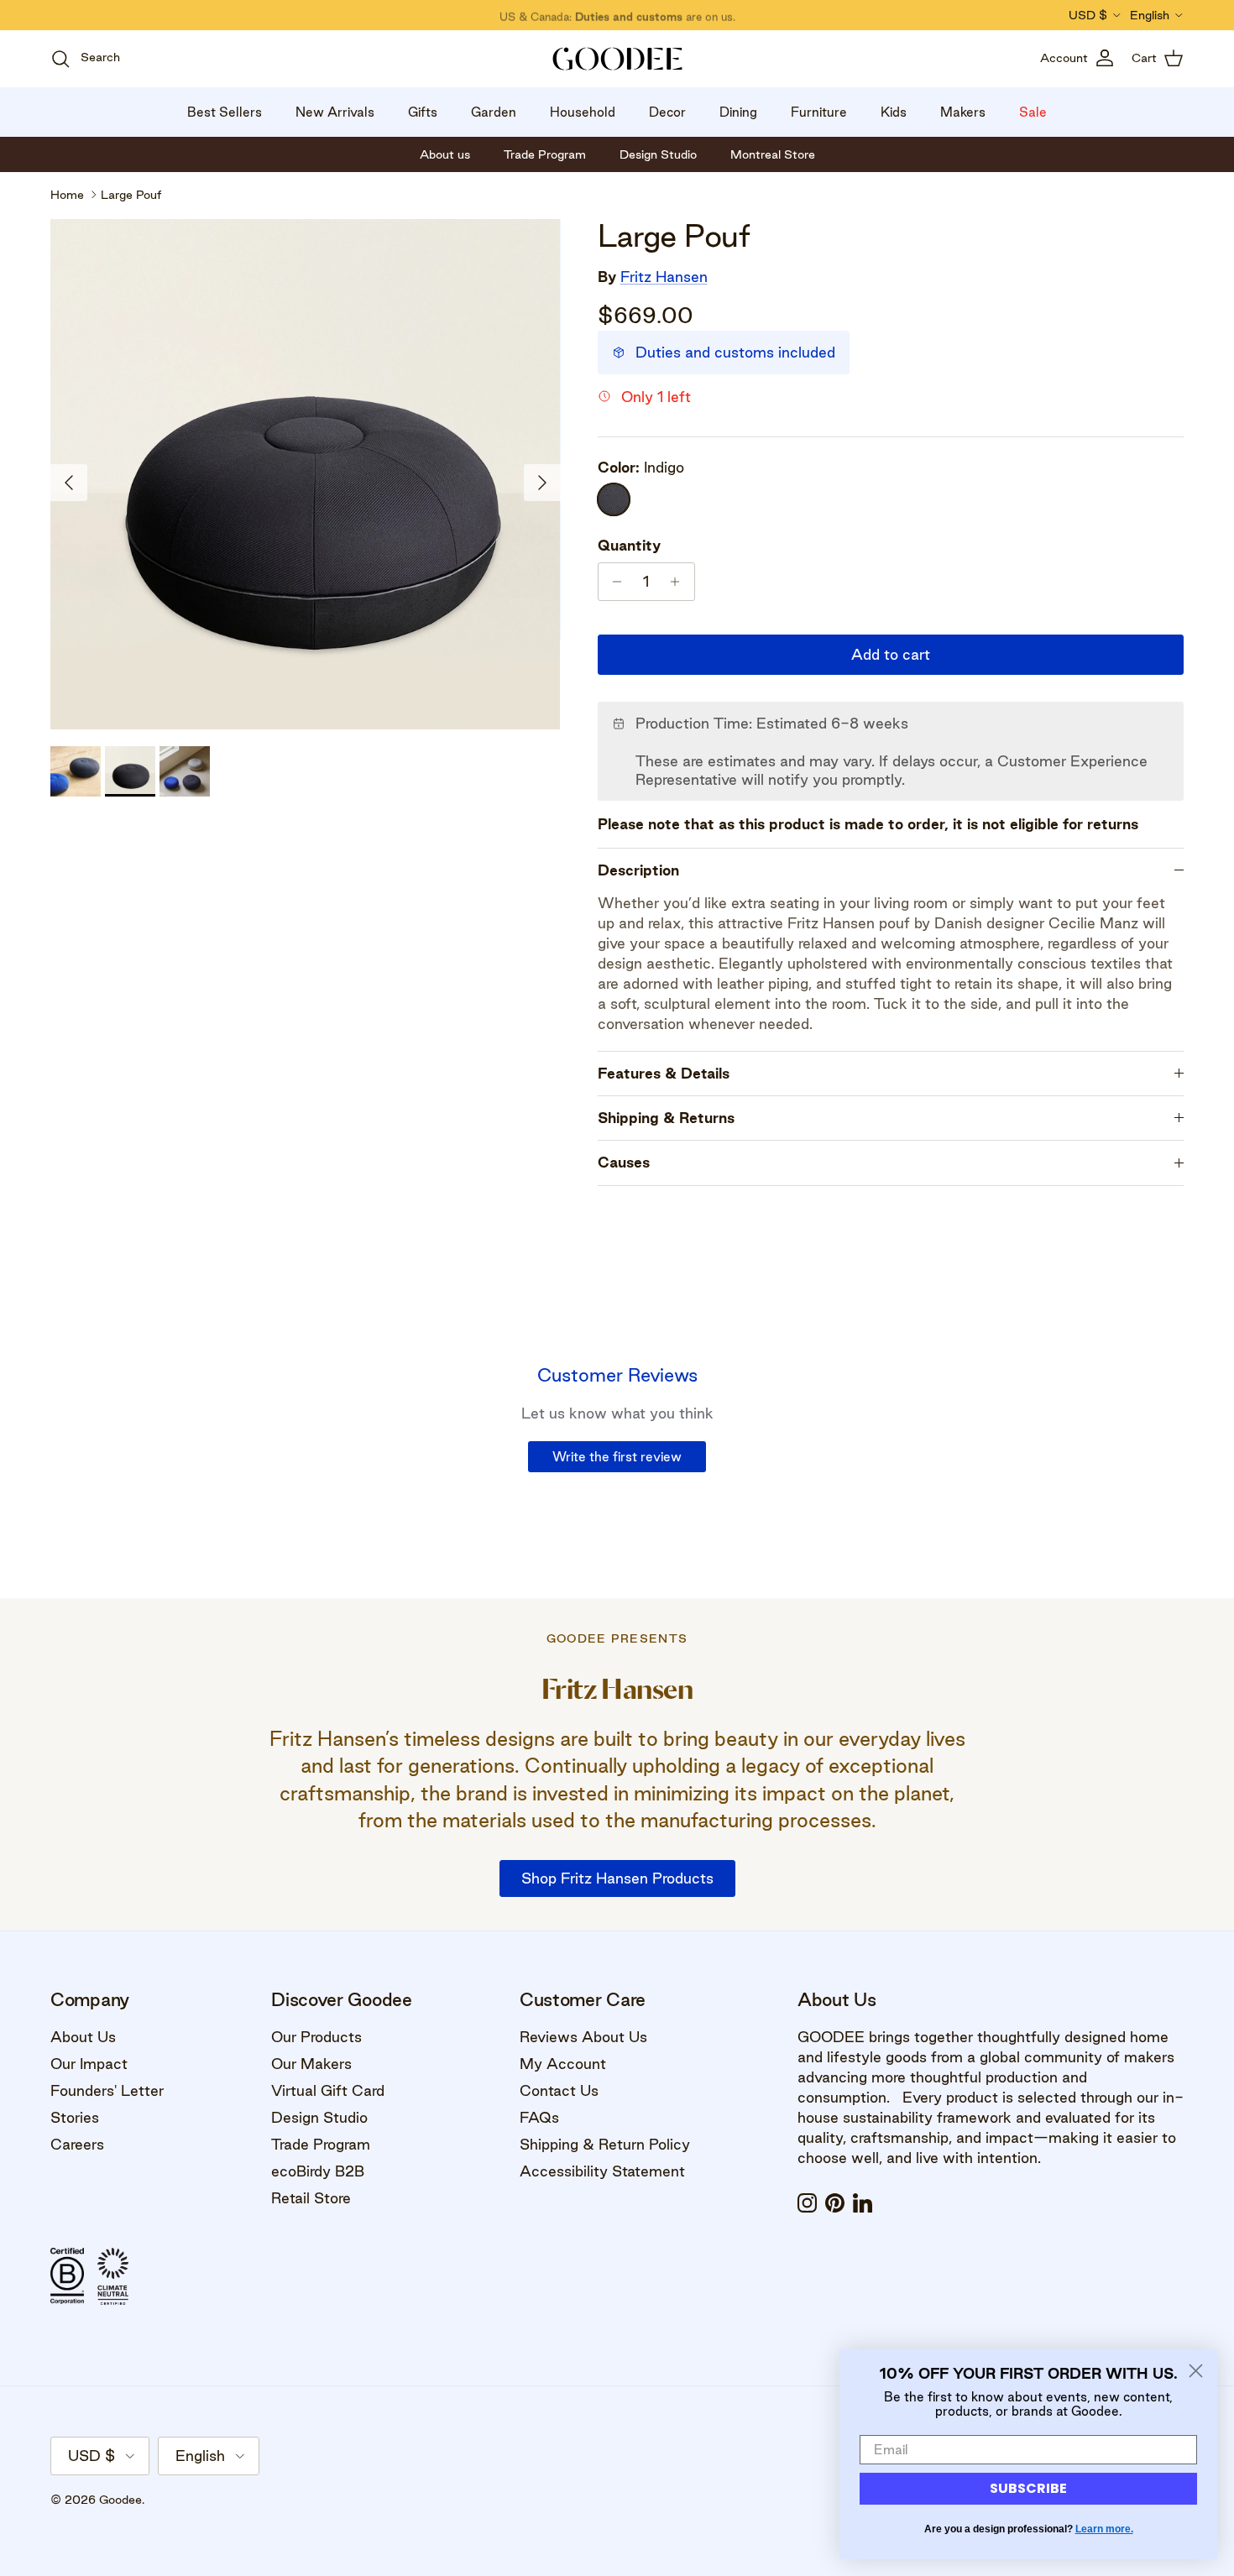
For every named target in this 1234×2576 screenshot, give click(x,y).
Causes (624, 1162)
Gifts (423, 112)
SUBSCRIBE (1028, 2488)
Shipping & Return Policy (605, 2144)
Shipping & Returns (666, 1118)
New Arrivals (335, 112)
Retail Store (311, 2198)
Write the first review (617, 1457)
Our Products (316, 2037)
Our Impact (89, 2064)
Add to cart (891, 654)
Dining (738, 112)
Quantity (629, 545)
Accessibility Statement (602, 2171)
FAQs (539, 2117)
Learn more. (1104, 2529)
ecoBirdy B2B (318, 2171)
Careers (77, 2144)
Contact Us (559, 2090)
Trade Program (321, 2144)
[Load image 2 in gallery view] (306, 474)
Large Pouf (131, 195)
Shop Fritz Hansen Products (617, 1878)
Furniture (819, 112)
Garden (494, 112)
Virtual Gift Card (328, 2090)
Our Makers (311, 2064)
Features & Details (664, 1073)
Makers (963, 112)
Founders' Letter (107, 2090)
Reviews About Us (583, 2037)
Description (638, 870)
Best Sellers (225, 112)
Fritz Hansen (664, 277)
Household (583, 112)
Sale (1033, 112)
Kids (894, 112)
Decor (667, 112)
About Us (83, 2037)
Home (67, 195)
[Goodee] (617, 59)
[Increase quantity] (680, 582)
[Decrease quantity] (613, 582)
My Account (563, 2064)
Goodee (120, 2500)
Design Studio (319, 2117)
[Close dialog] (1196, 2371)
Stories (75, 2117)
